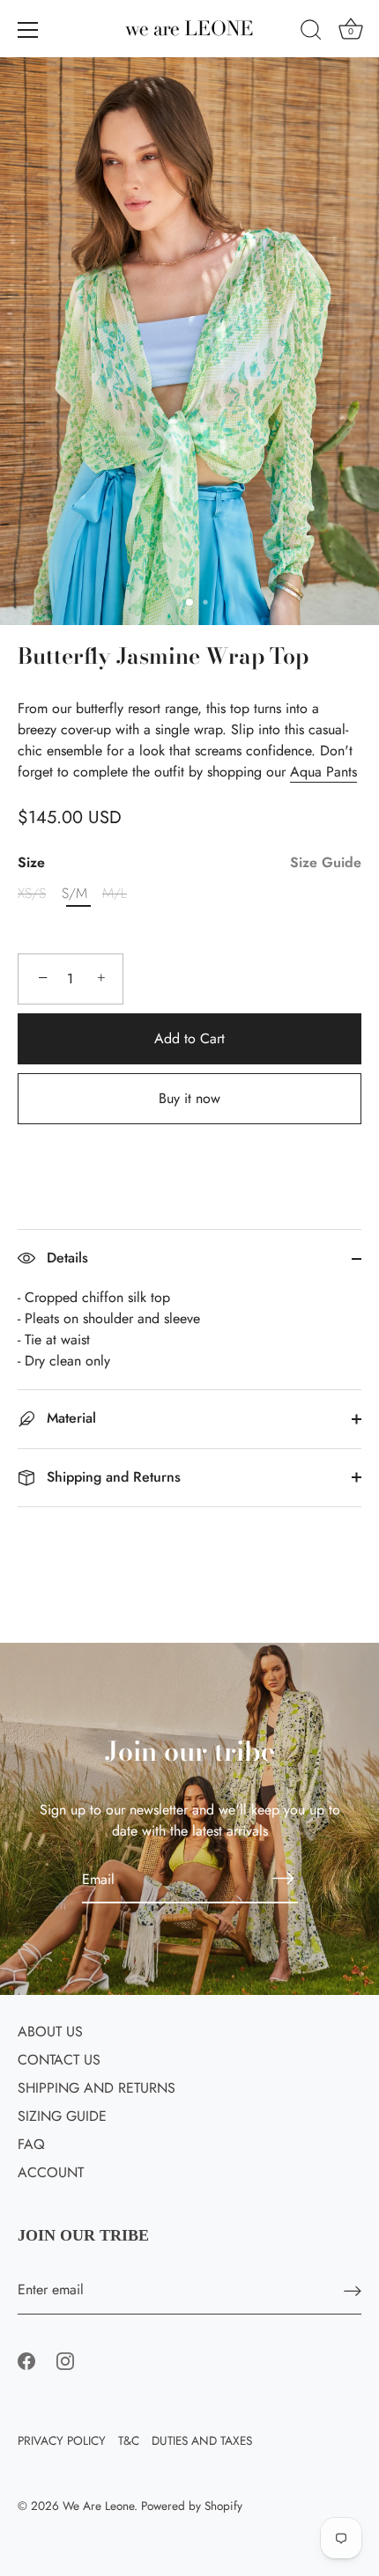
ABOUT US (50, 2031)
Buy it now (189, 1098)
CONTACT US (59, 2060)
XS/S (32, 893)
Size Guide (326, 862)
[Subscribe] (284, 1879)
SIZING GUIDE (62, 2116)
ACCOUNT (51, 2172)
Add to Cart (189, 1038)
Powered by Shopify (192, 2506)
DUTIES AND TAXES (202, 2440)
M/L (115, 893)
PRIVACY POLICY (62, 2440)
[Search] (311, 33)
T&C (129, 2440)
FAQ (31, 2144)
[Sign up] (353, 2290)
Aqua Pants (323, 772)
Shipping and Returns (111, 1477)
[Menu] (28, 30)
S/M (74, 893)
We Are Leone (98, 2506)
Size (189, 862)
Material (69, 1418)
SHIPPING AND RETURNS (97, 2088)
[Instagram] (65, 2360)
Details (65, 1258)
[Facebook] (26, 2360)
